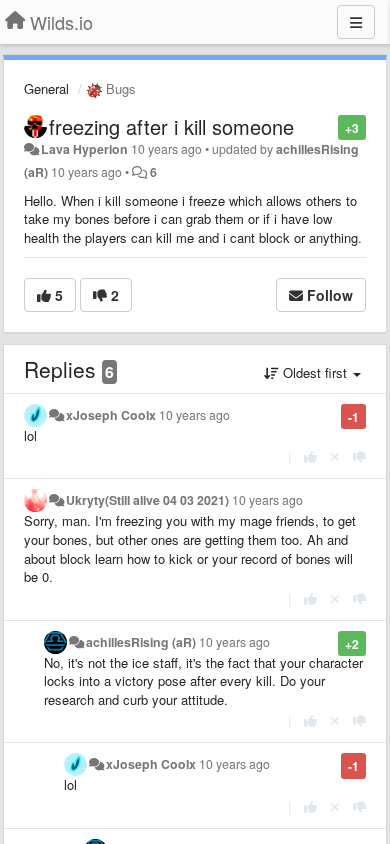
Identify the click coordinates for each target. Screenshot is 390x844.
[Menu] (356, 22)
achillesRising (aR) (141, 642)
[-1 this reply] (359, 456)
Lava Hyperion (84, 149)
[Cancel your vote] (335, 456)
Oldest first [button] (315, 372)
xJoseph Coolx (111, 415)
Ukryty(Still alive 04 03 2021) (147, 500)
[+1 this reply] (310, 456)
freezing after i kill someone (171, 126)
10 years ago (194, 415)
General (46, 88)
